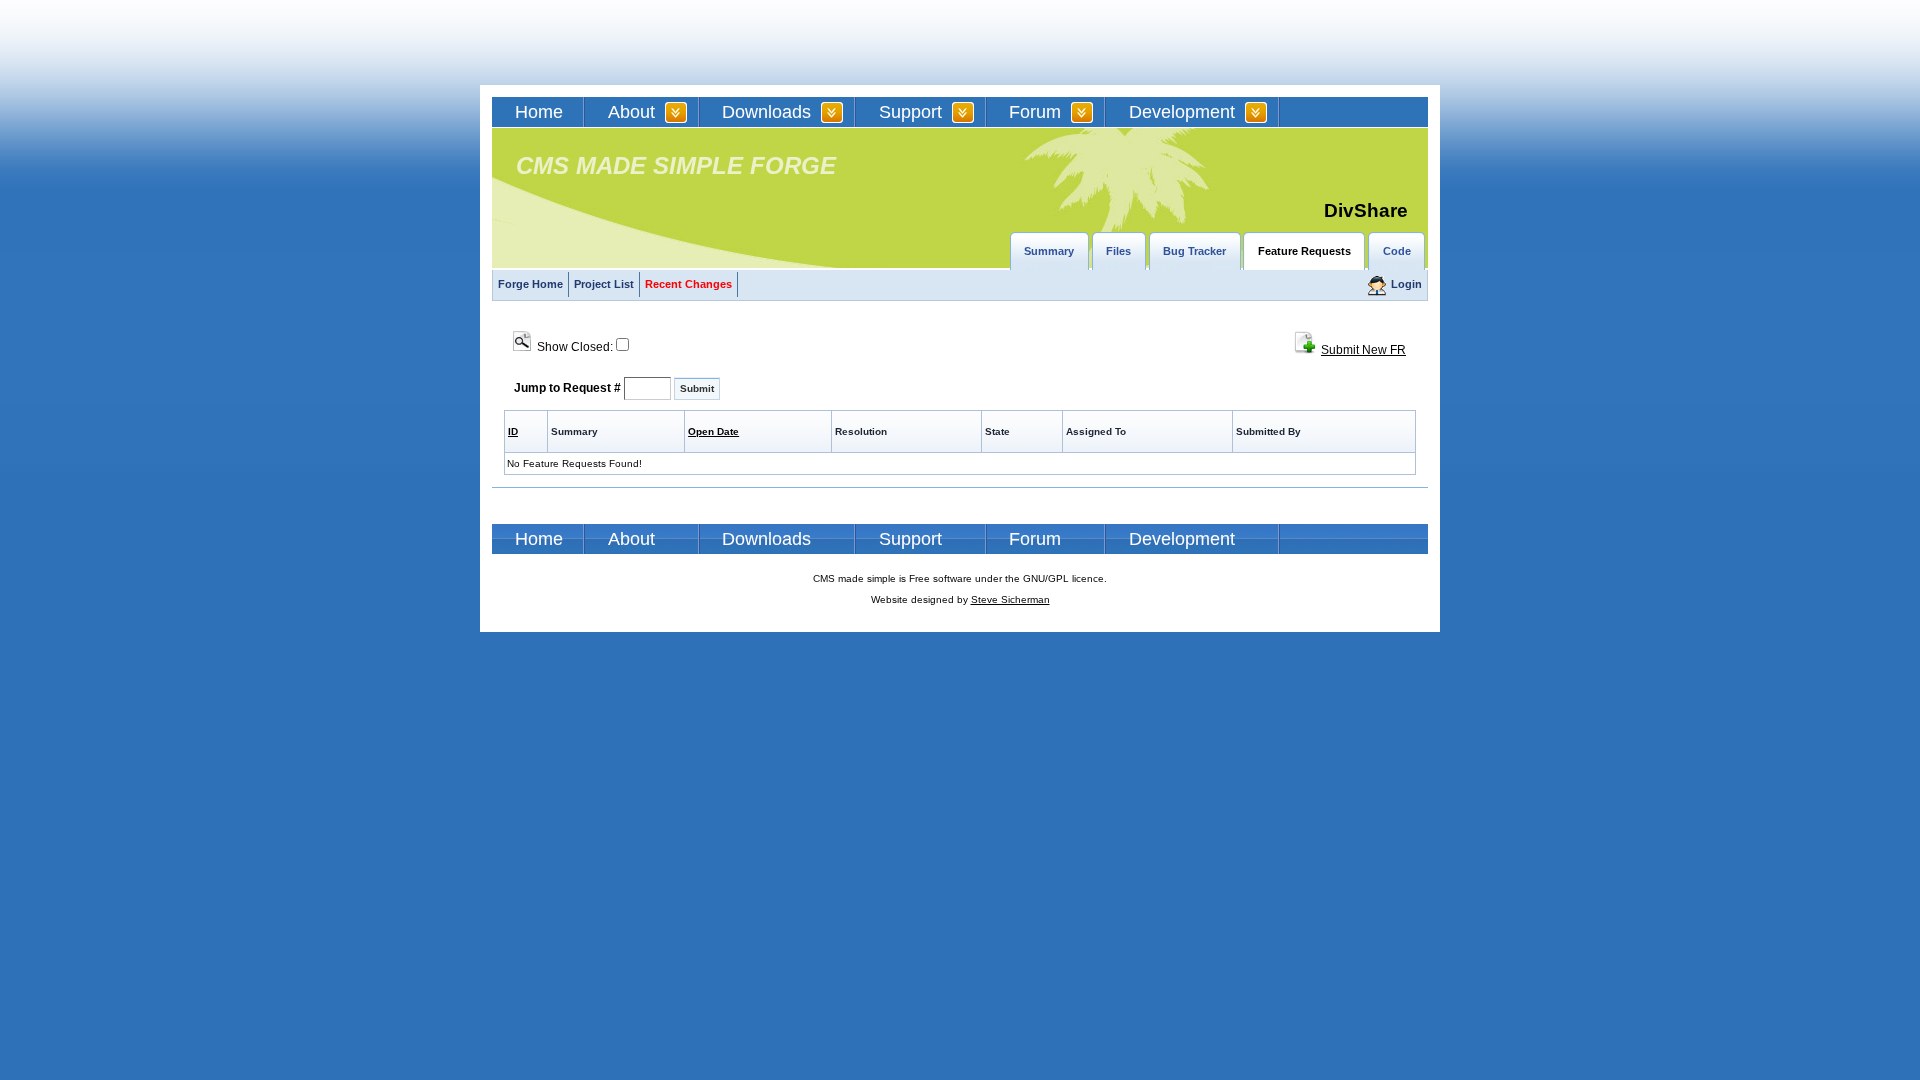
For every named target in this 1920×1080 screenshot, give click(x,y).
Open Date (713, 431)
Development (1182, 112)
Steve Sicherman (1010, 599)
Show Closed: (572, 347)
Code (1397, 251)
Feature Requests (1304, 251)
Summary (1049, 251)
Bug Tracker (1194, 251)
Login (1406, 284)
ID (513, 431)
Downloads (766, 112)
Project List (604, 284)
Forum (1035, 112)
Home (539, 112)
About (631, 112)
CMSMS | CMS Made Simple (635, 42)
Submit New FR (1363, 350)
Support (910, 112)
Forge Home (530, 284)
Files (1118, 251)
